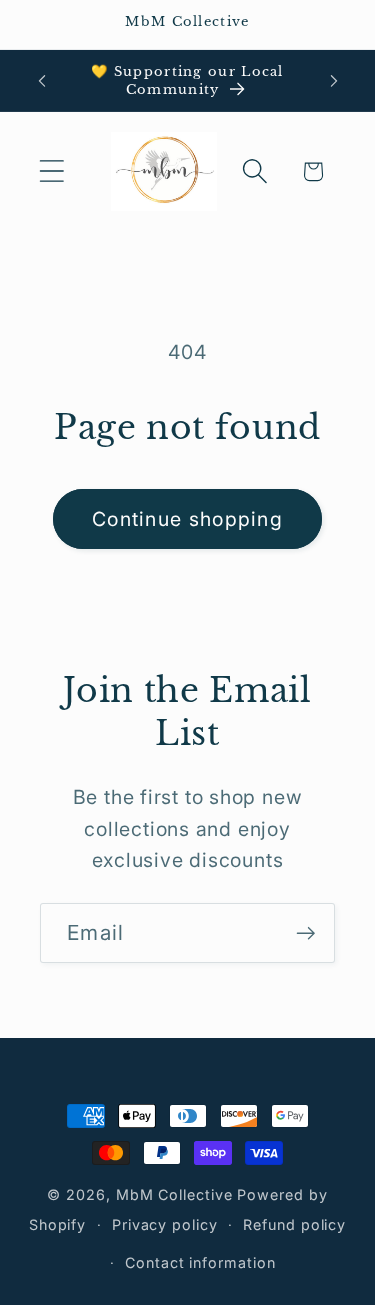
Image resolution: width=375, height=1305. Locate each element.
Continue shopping (187, 519)
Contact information (200, 1262)
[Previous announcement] (42, 81)
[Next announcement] (334, 81)
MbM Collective (174, 1194)
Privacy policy (165, 1224)
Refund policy (294, 1224)
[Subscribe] (305, 933)
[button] (51, 171)
